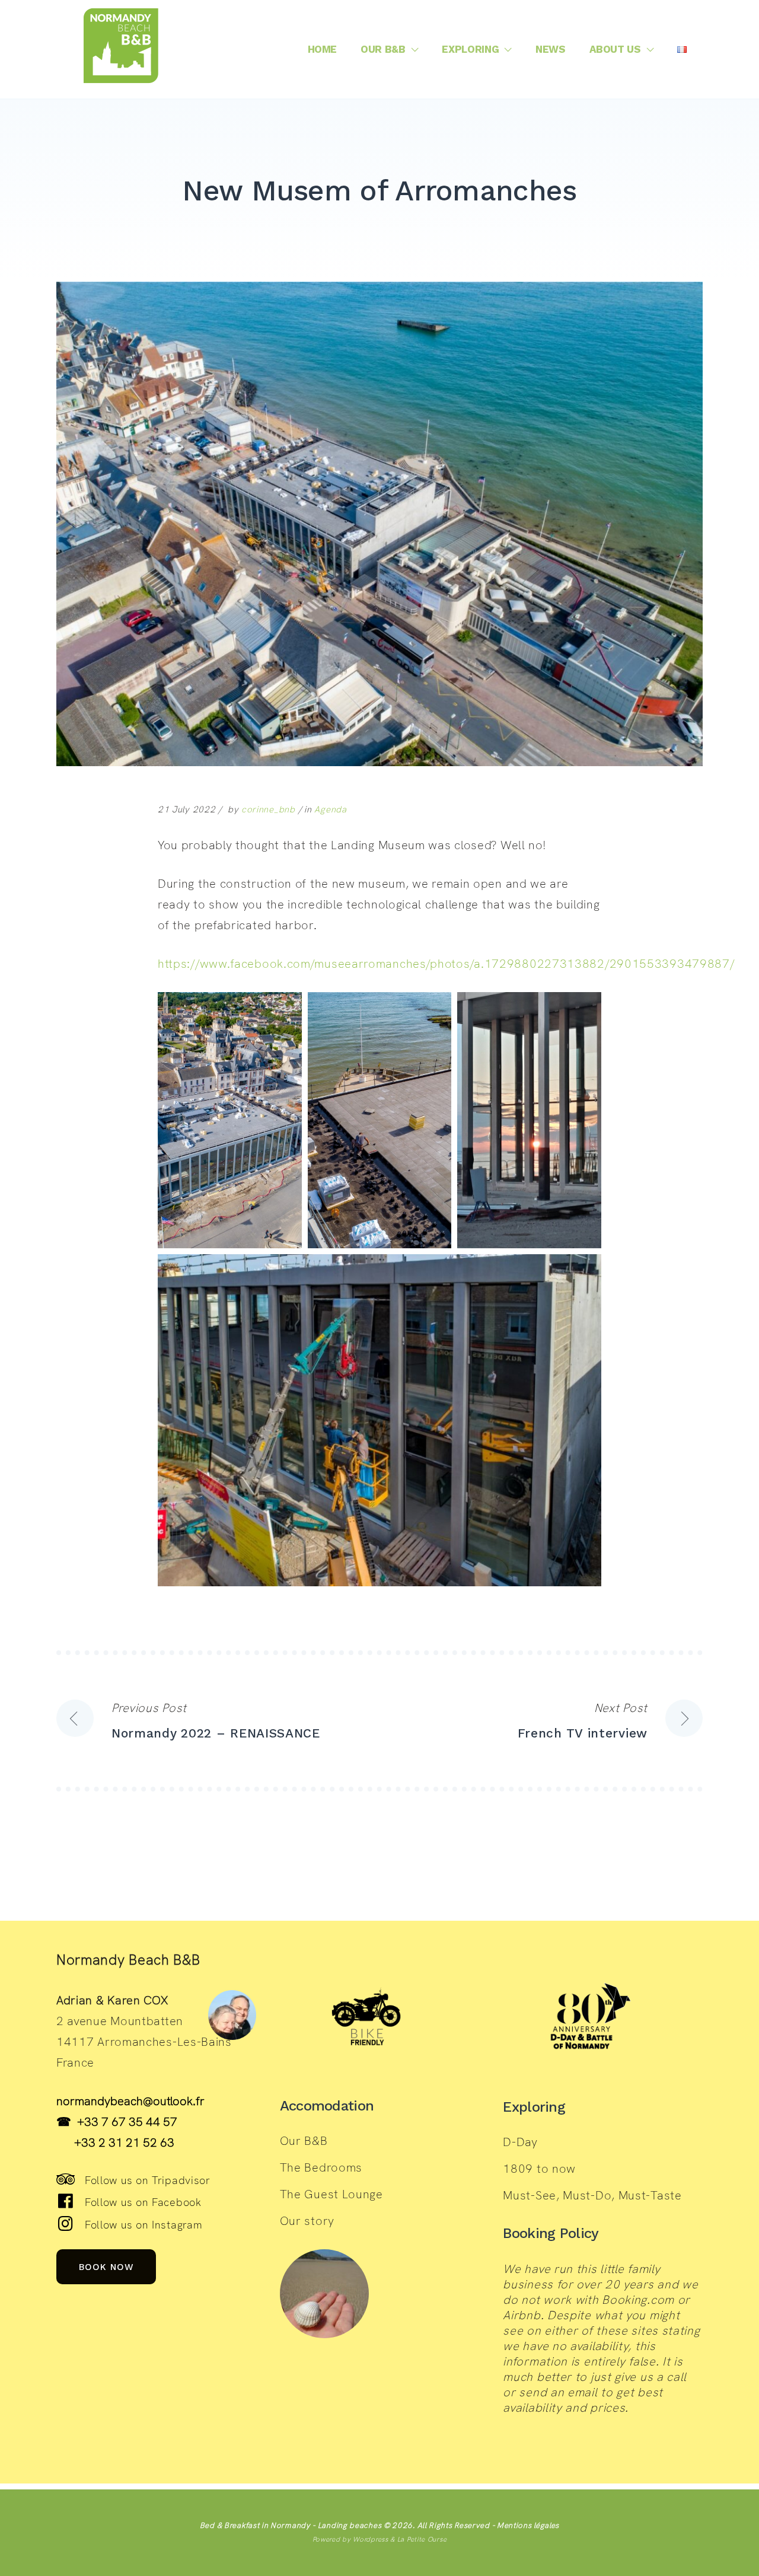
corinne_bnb (268, 809)
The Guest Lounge (331, 2194)
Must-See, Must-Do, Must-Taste (592, 2195)
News (551, 49)
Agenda (330, 809)
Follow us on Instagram (143, 2225)
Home (323, 49)
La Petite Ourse (422, 2539)
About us (615, 49)
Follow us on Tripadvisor (148, 2180)
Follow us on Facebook (143, 2202)
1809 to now (539, 2169)
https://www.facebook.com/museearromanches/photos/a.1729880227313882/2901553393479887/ (446, 964)
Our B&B (383, 49)
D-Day (520, 2142)
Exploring (470, 49)
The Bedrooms (321, 2167)
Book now (106, 2266)
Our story (307, 2221)
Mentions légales (528, 2525)
